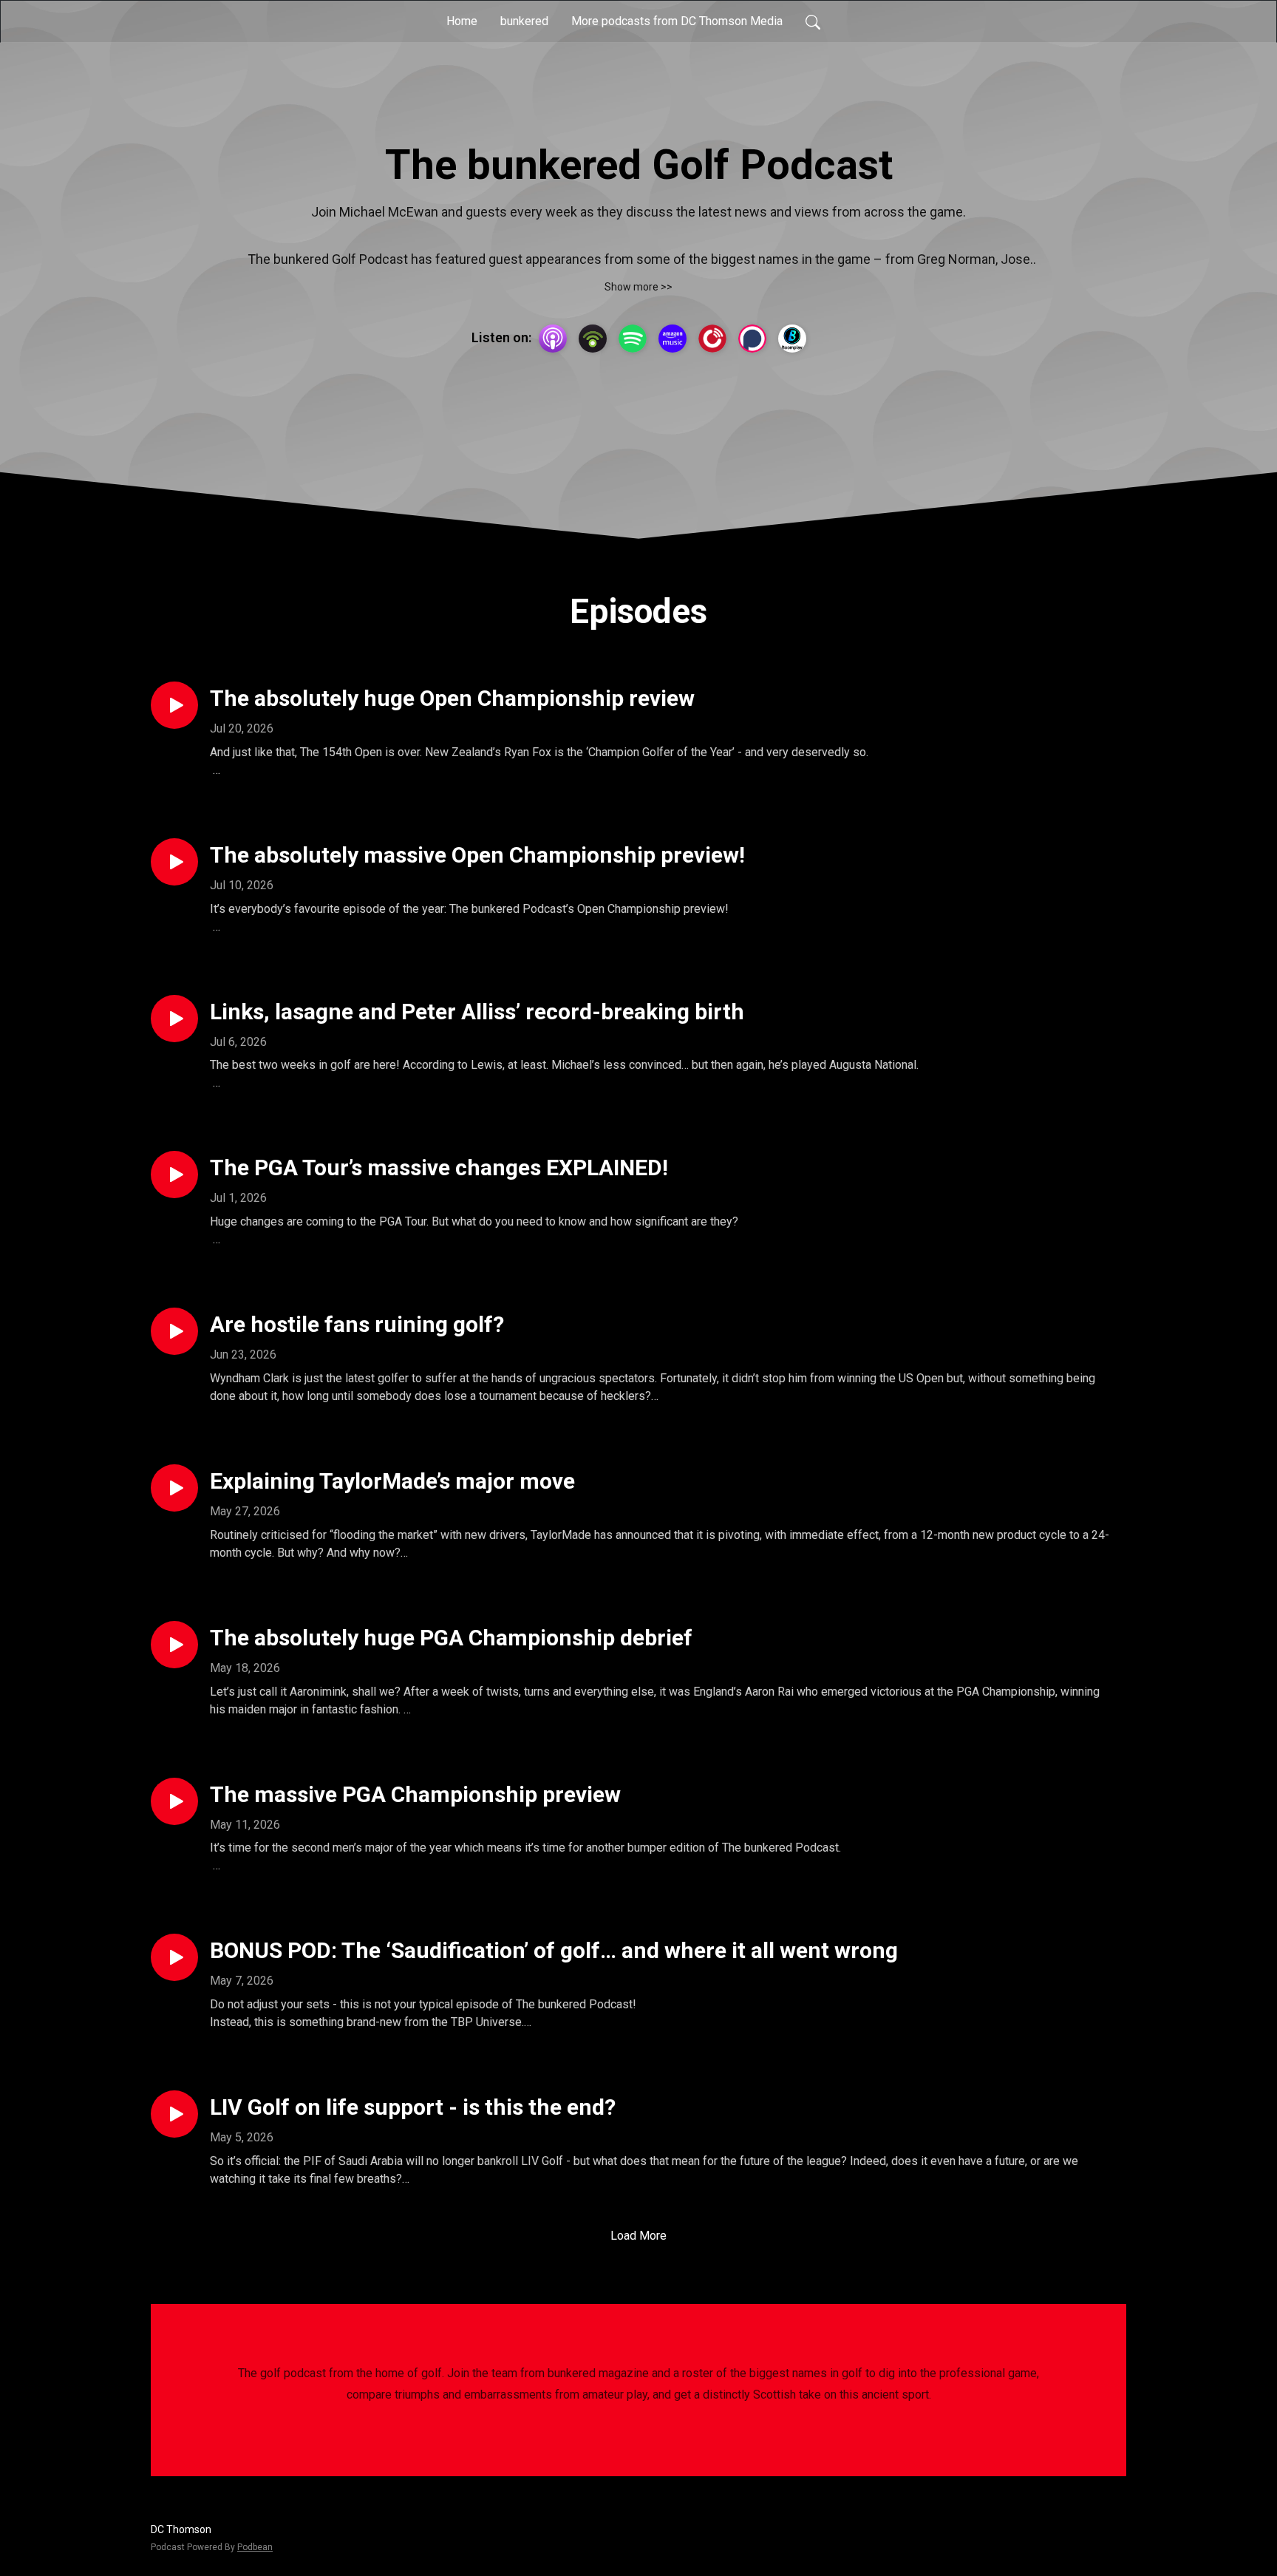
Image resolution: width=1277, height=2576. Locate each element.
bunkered (524, 21)
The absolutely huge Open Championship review (452, 698)
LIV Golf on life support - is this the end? (413, 2107)
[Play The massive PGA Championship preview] (174, 1801)
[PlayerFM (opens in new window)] (712, 339)
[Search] (813, 21)
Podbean (255, 2547)
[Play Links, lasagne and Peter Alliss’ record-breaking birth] (174, 1019)
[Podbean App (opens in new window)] (593, 339)
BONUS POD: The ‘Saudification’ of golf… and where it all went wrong (554, 1950)
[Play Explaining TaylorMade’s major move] (174, 1488)
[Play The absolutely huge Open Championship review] (174, 705)
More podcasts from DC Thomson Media (677, 21)
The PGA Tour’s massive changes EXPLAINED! (439, 1168)
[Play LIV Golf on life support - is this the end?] (174, 2114)
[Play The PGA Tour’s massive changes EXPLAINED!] (174, 1175)
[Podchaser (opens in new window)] (752, 339)
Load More (638, 2236)
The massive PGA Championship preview (415, 1794)
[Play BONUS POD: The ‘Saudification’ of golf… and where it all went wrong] (174, 1957)
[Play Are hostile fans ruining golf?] (174, 1331)
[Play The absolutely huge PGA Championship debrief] (174, 1645)
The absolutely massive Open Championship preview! (477, 855)
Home (462, 21)
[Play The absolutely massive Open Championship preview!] (174, 862)
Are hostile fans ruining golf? (357, 1324)
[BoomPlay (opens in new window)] (792, 339)
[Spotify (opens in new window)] (633, 339)
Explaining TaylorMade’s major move (392, 1481)
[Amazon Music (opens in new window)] (672, 339)
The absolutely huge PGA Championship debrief (451, 1638)
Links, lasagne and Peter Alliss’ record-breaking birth (477, 1012)
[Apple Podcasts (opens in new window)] (553, 339)
